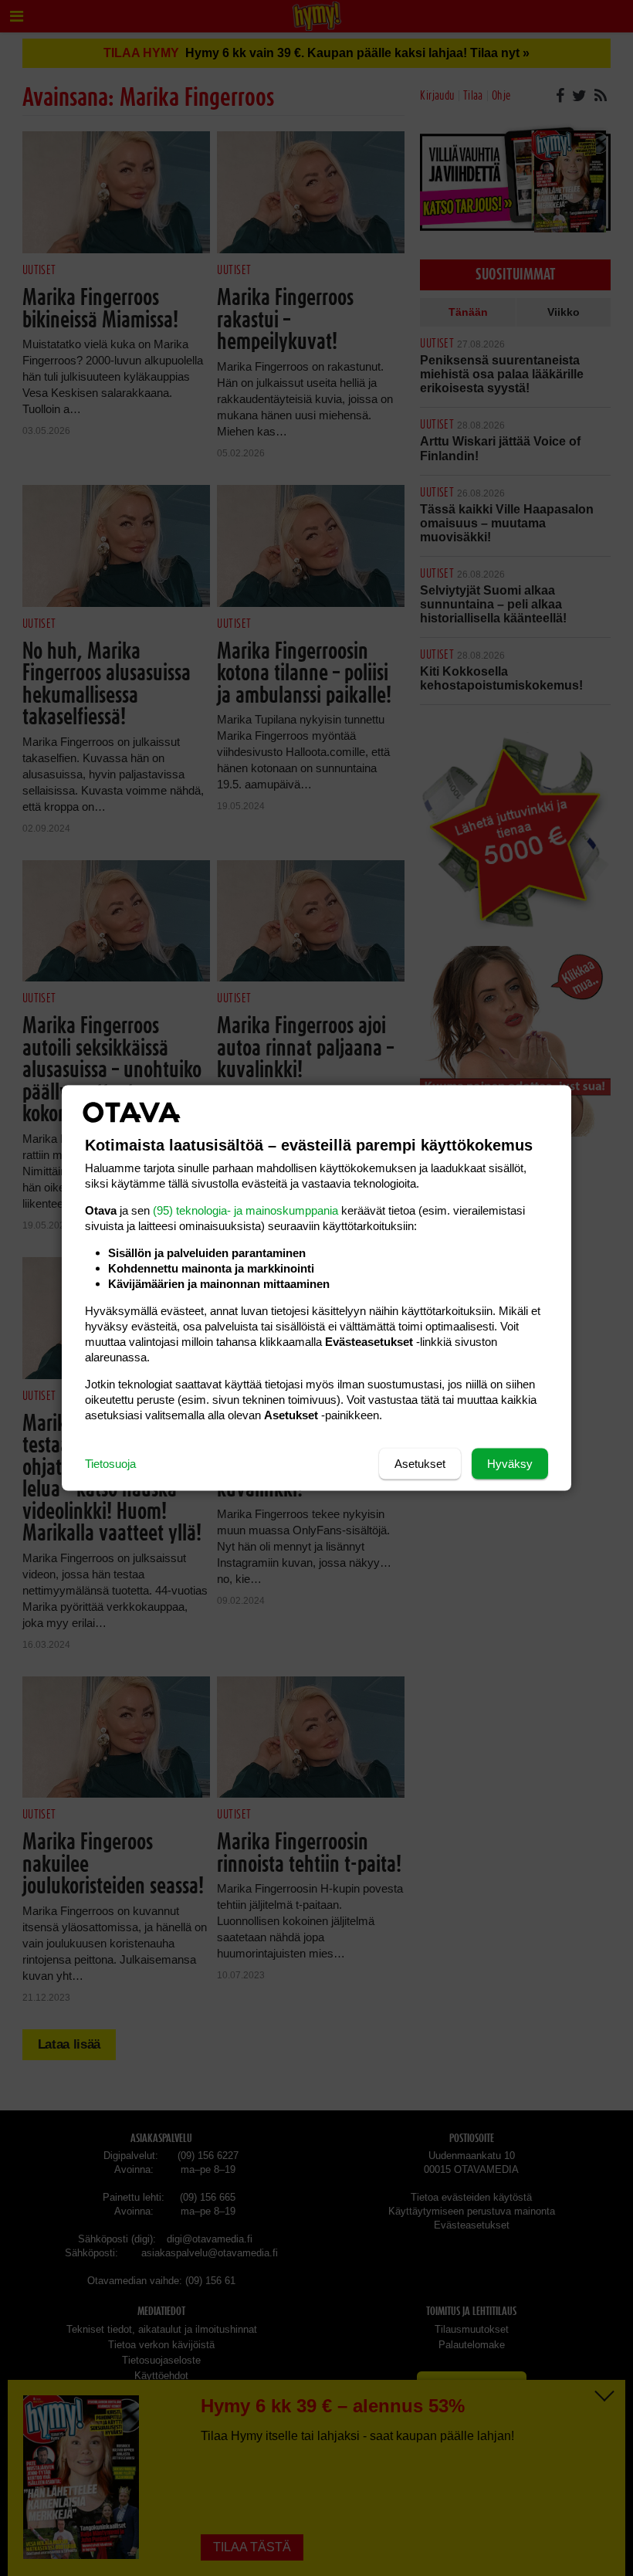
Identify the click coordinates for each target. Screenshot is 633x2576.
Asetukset (420, 1464)
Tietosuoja (110, 1464)
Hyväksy (510, 1464)
